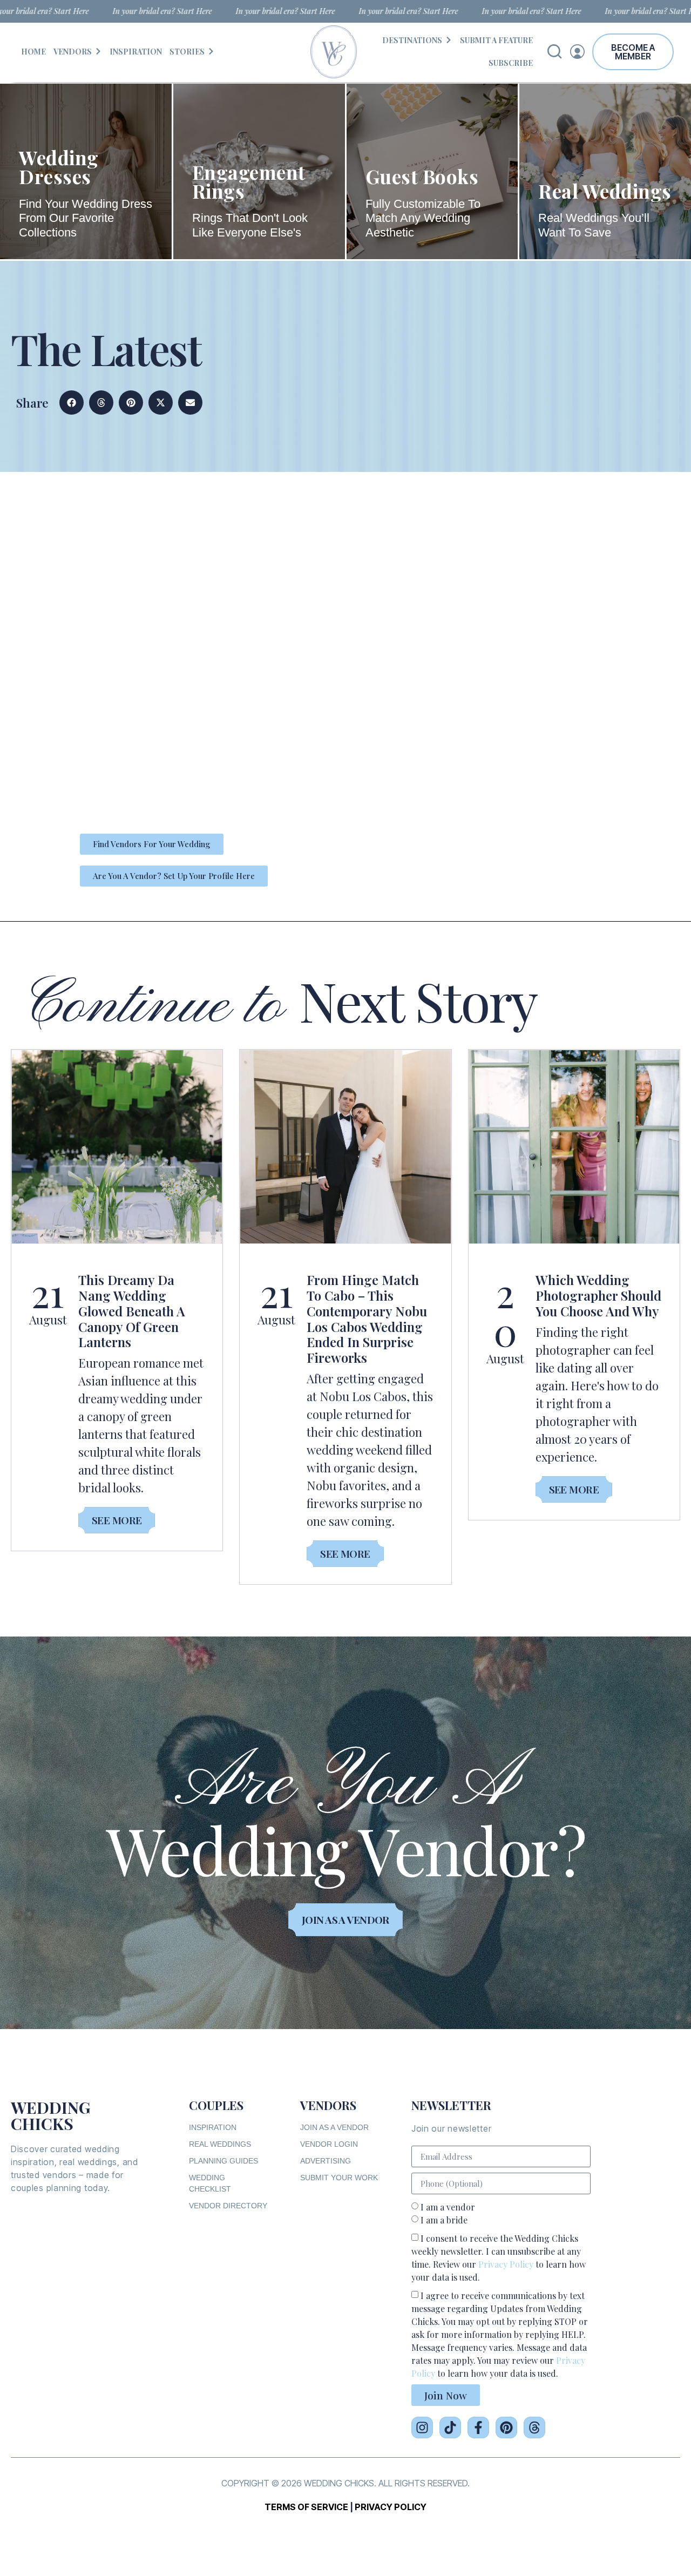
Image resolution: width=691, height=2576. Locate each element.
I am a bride (444, 2220)
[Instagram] (422, 2428)
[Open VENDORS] (98, 52)
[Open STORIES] (211, 52)
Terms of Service (306, 2507)
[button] (72, 403)
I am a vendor (448, 2207)
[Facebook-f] (478, 2428)
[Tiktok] (450, 2428)
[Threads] (534, 2428)
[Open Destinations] (449, 40)
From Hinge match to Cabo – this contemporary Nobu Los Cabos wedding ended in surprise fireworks (367, 1319)
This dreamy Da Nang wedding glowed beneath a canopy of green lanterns (132, 1311)
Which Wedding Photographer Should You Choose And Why (598, 1295)
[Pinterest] (506, 2428)
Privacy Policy (506, 2264)
